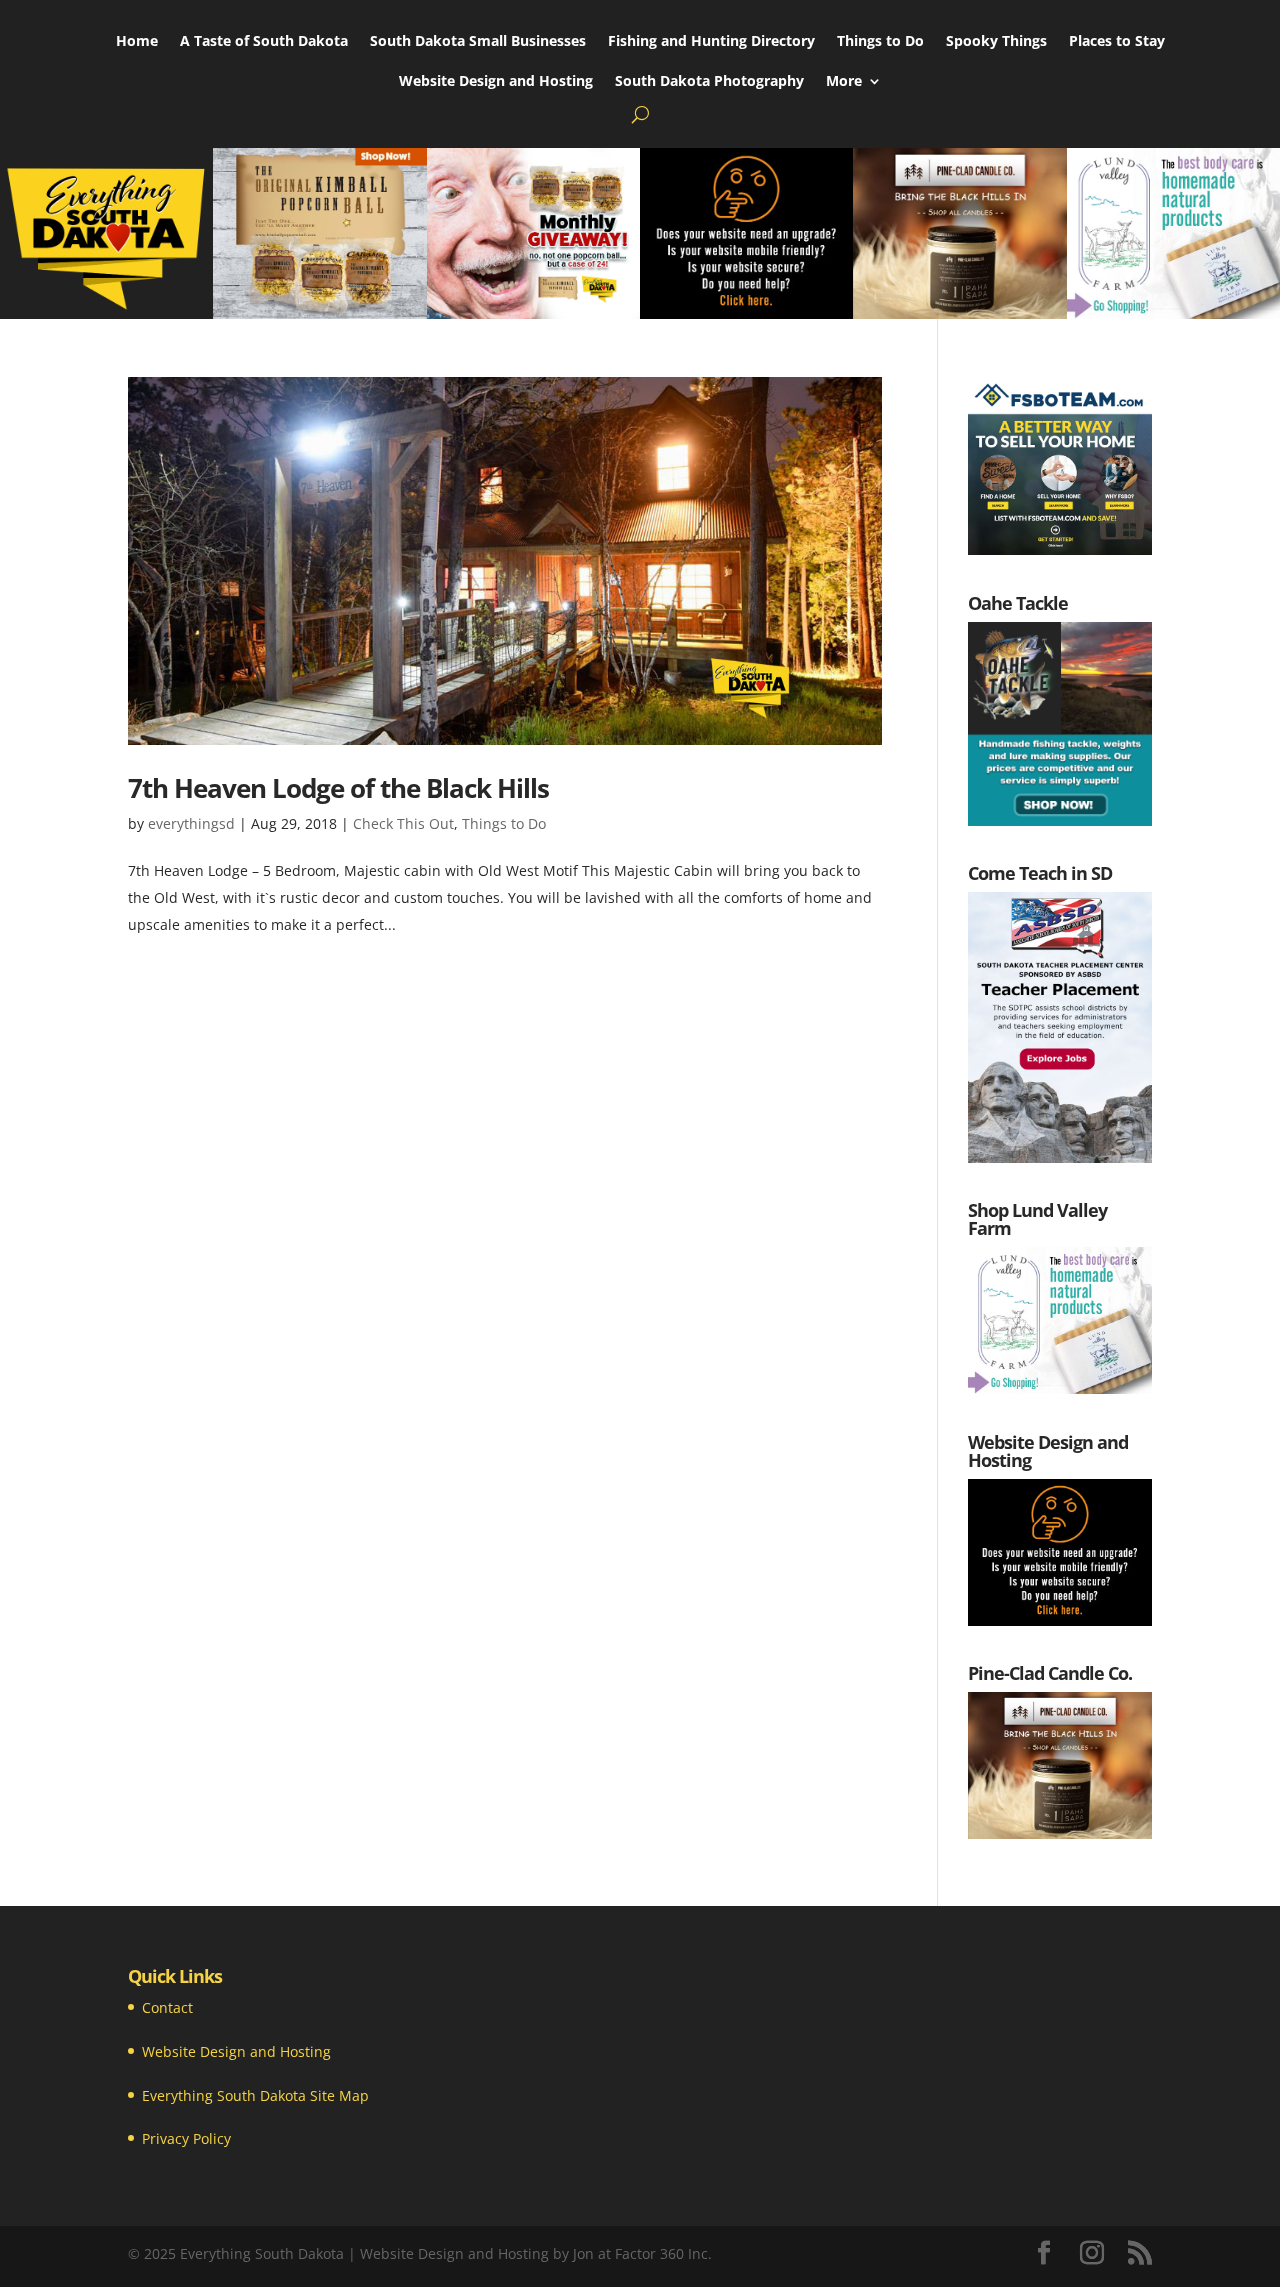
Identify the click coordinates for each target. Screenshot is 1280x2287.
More (844, 82)
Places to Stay (1117, 42)
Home (137, 42)
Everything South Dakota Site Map (255, 2095)
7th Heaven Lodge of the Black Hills (338, 788)
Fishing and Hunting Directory (711, 42)
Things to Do (880, 42)
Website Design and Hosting (496, 82)
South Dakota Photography (709, 82)
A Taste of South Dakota (264, 42)
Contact (167, 2007)
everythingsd (191, 823)
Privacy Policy (186, 2138)
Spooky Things (996, 42)
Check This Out (403, 823)
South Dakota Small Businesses (478, 42)
